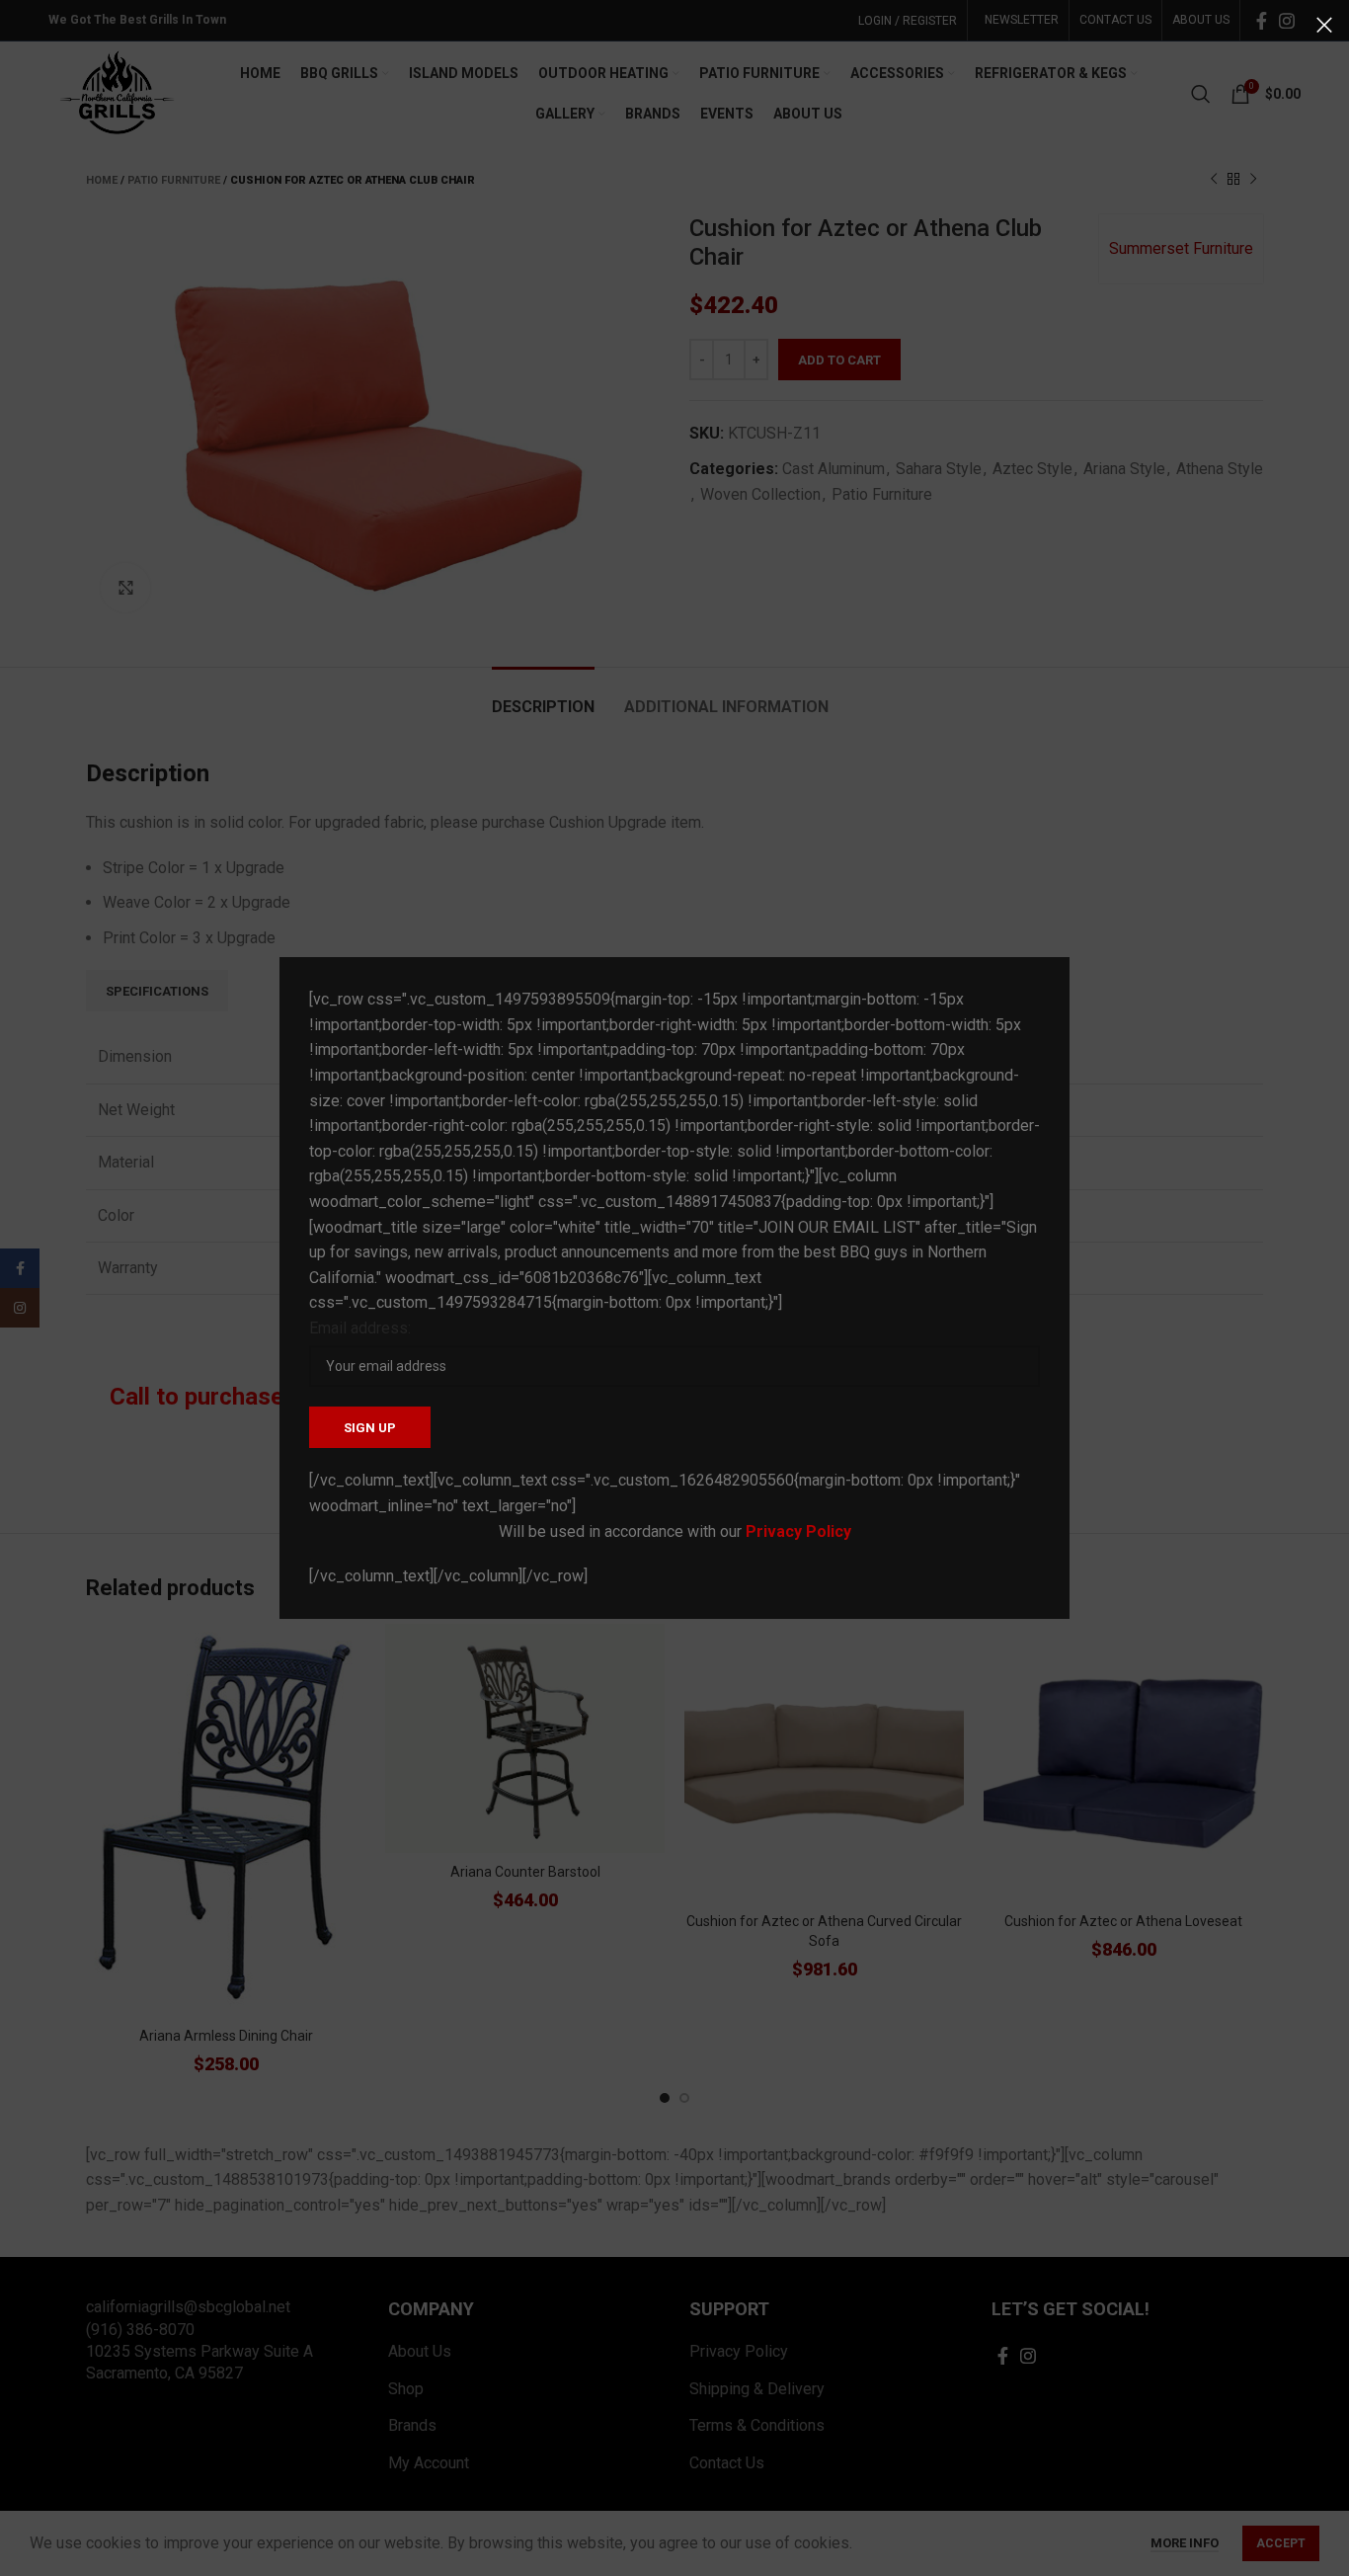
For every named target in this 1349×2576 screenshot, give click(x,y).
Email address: (360, 1328)
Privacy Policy (798, 1531)
